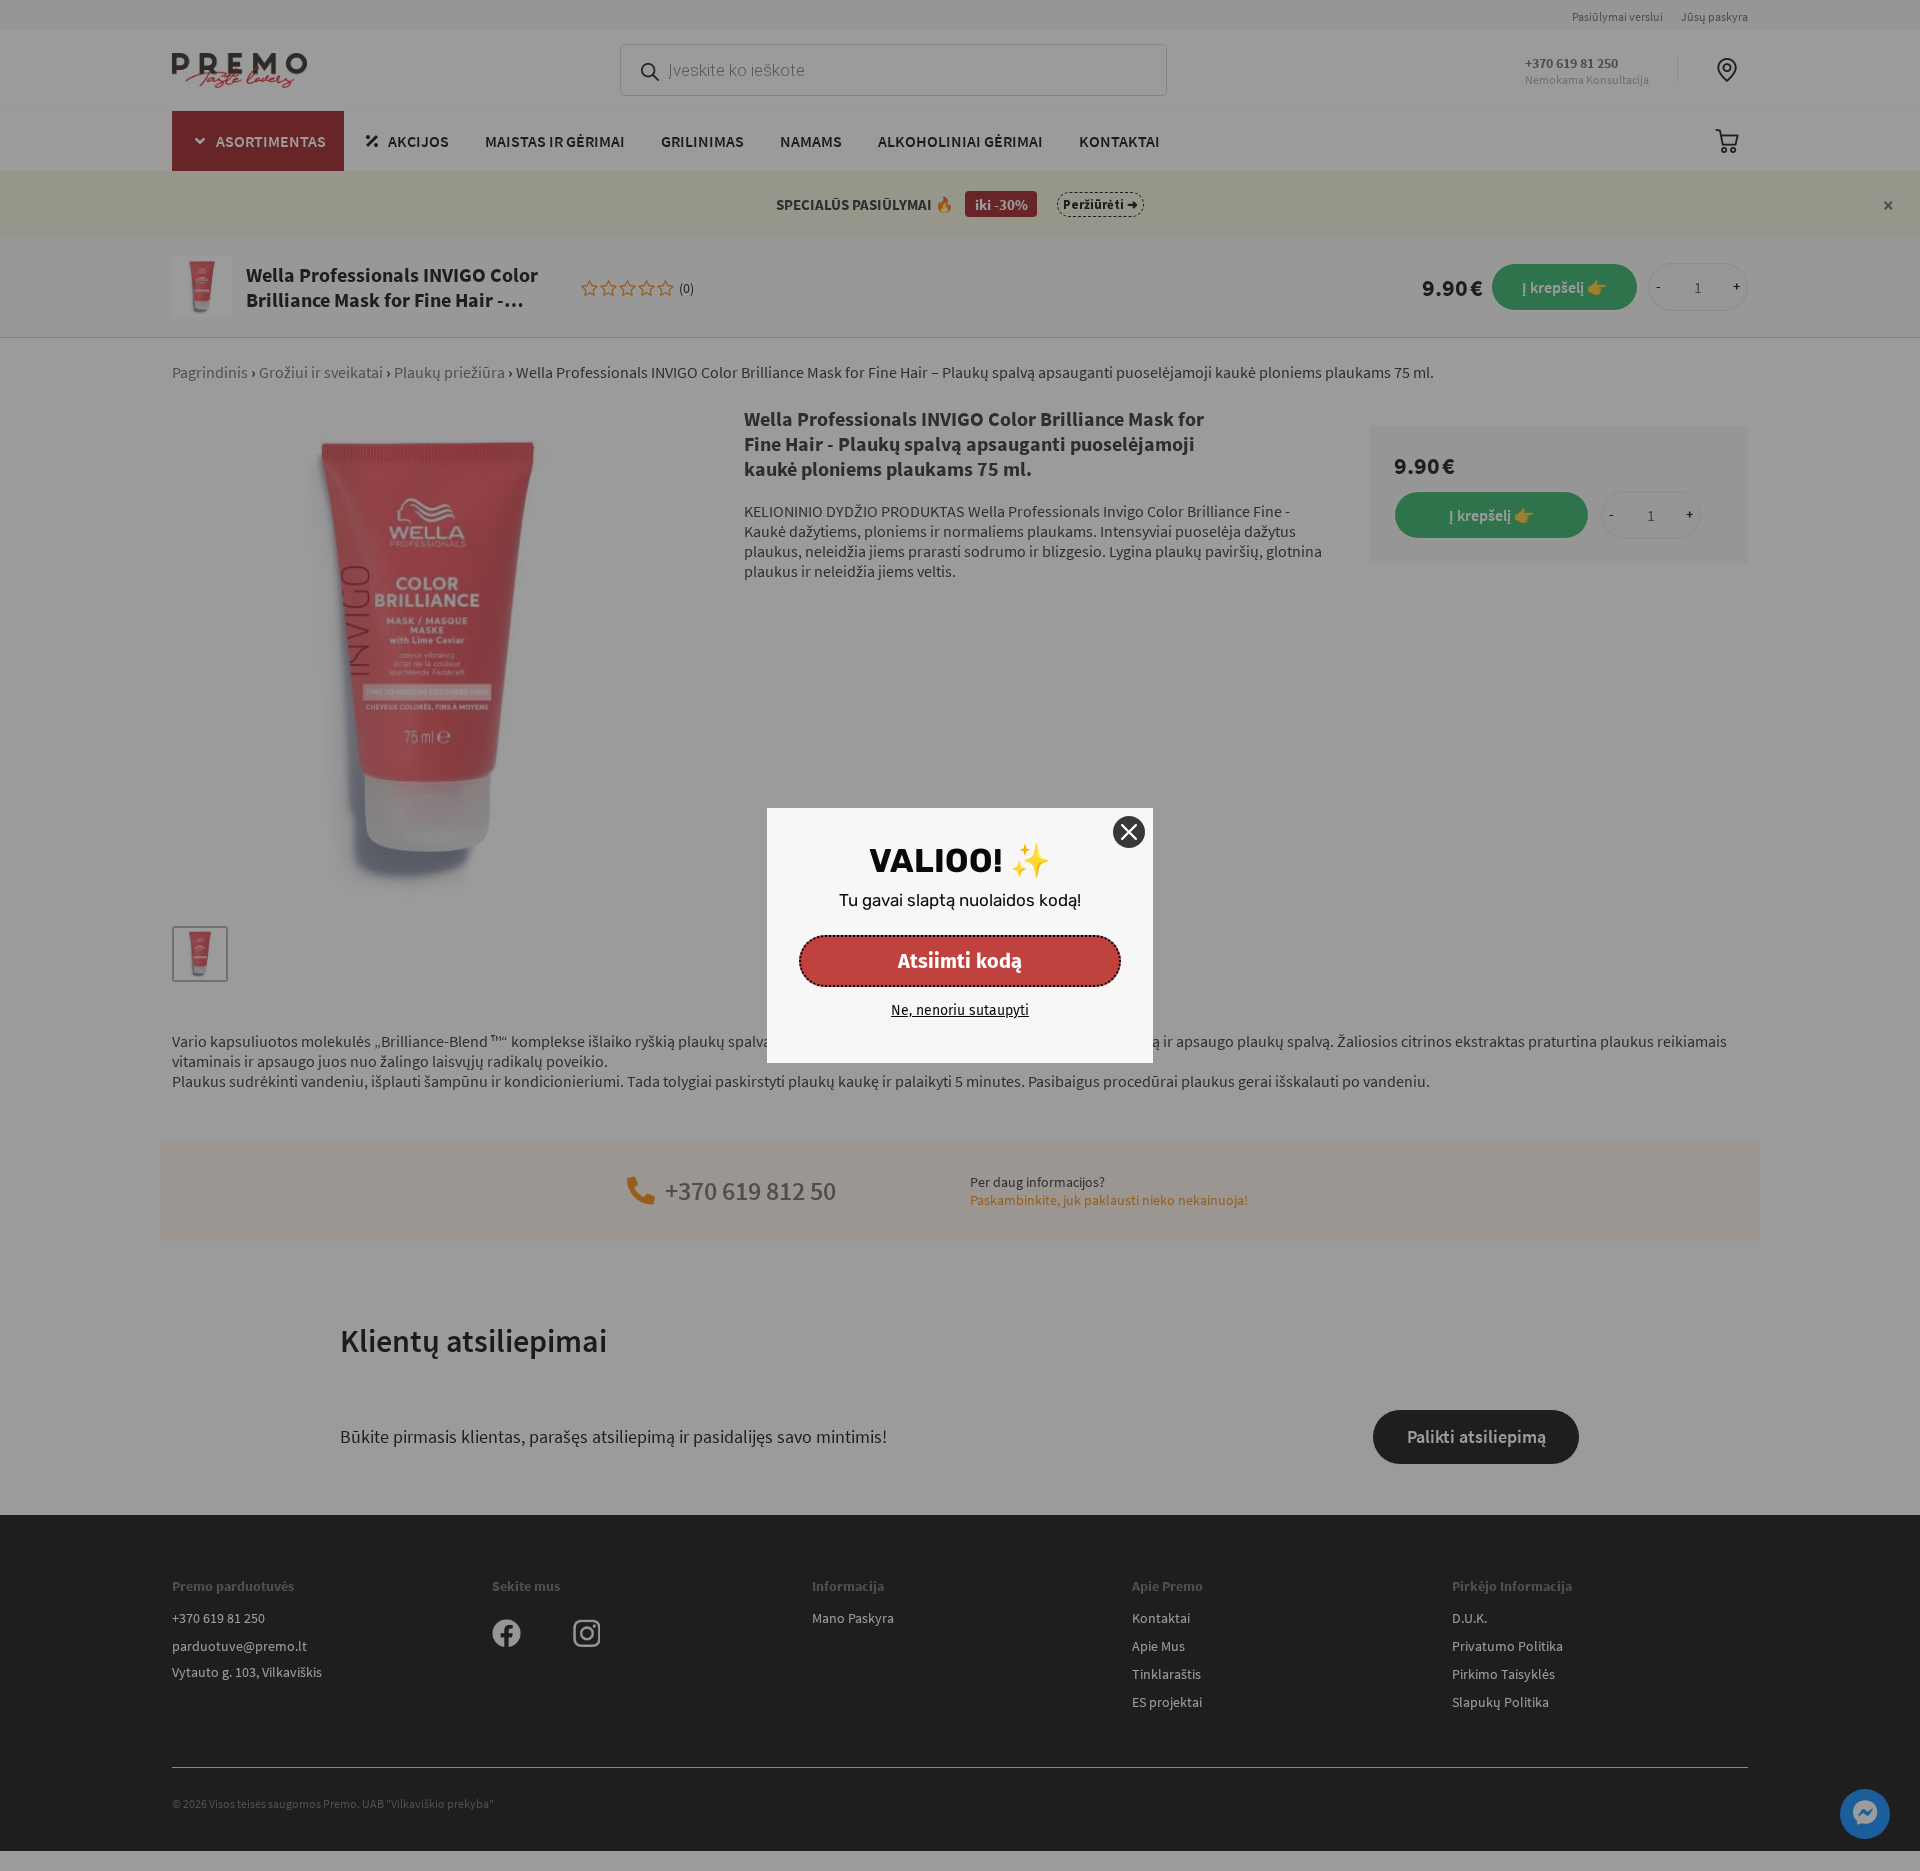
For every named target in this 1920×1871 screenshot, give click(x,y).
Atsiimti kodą (960, 961)
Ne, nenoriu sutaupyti (960, 1010)
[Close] (1129, 832)
